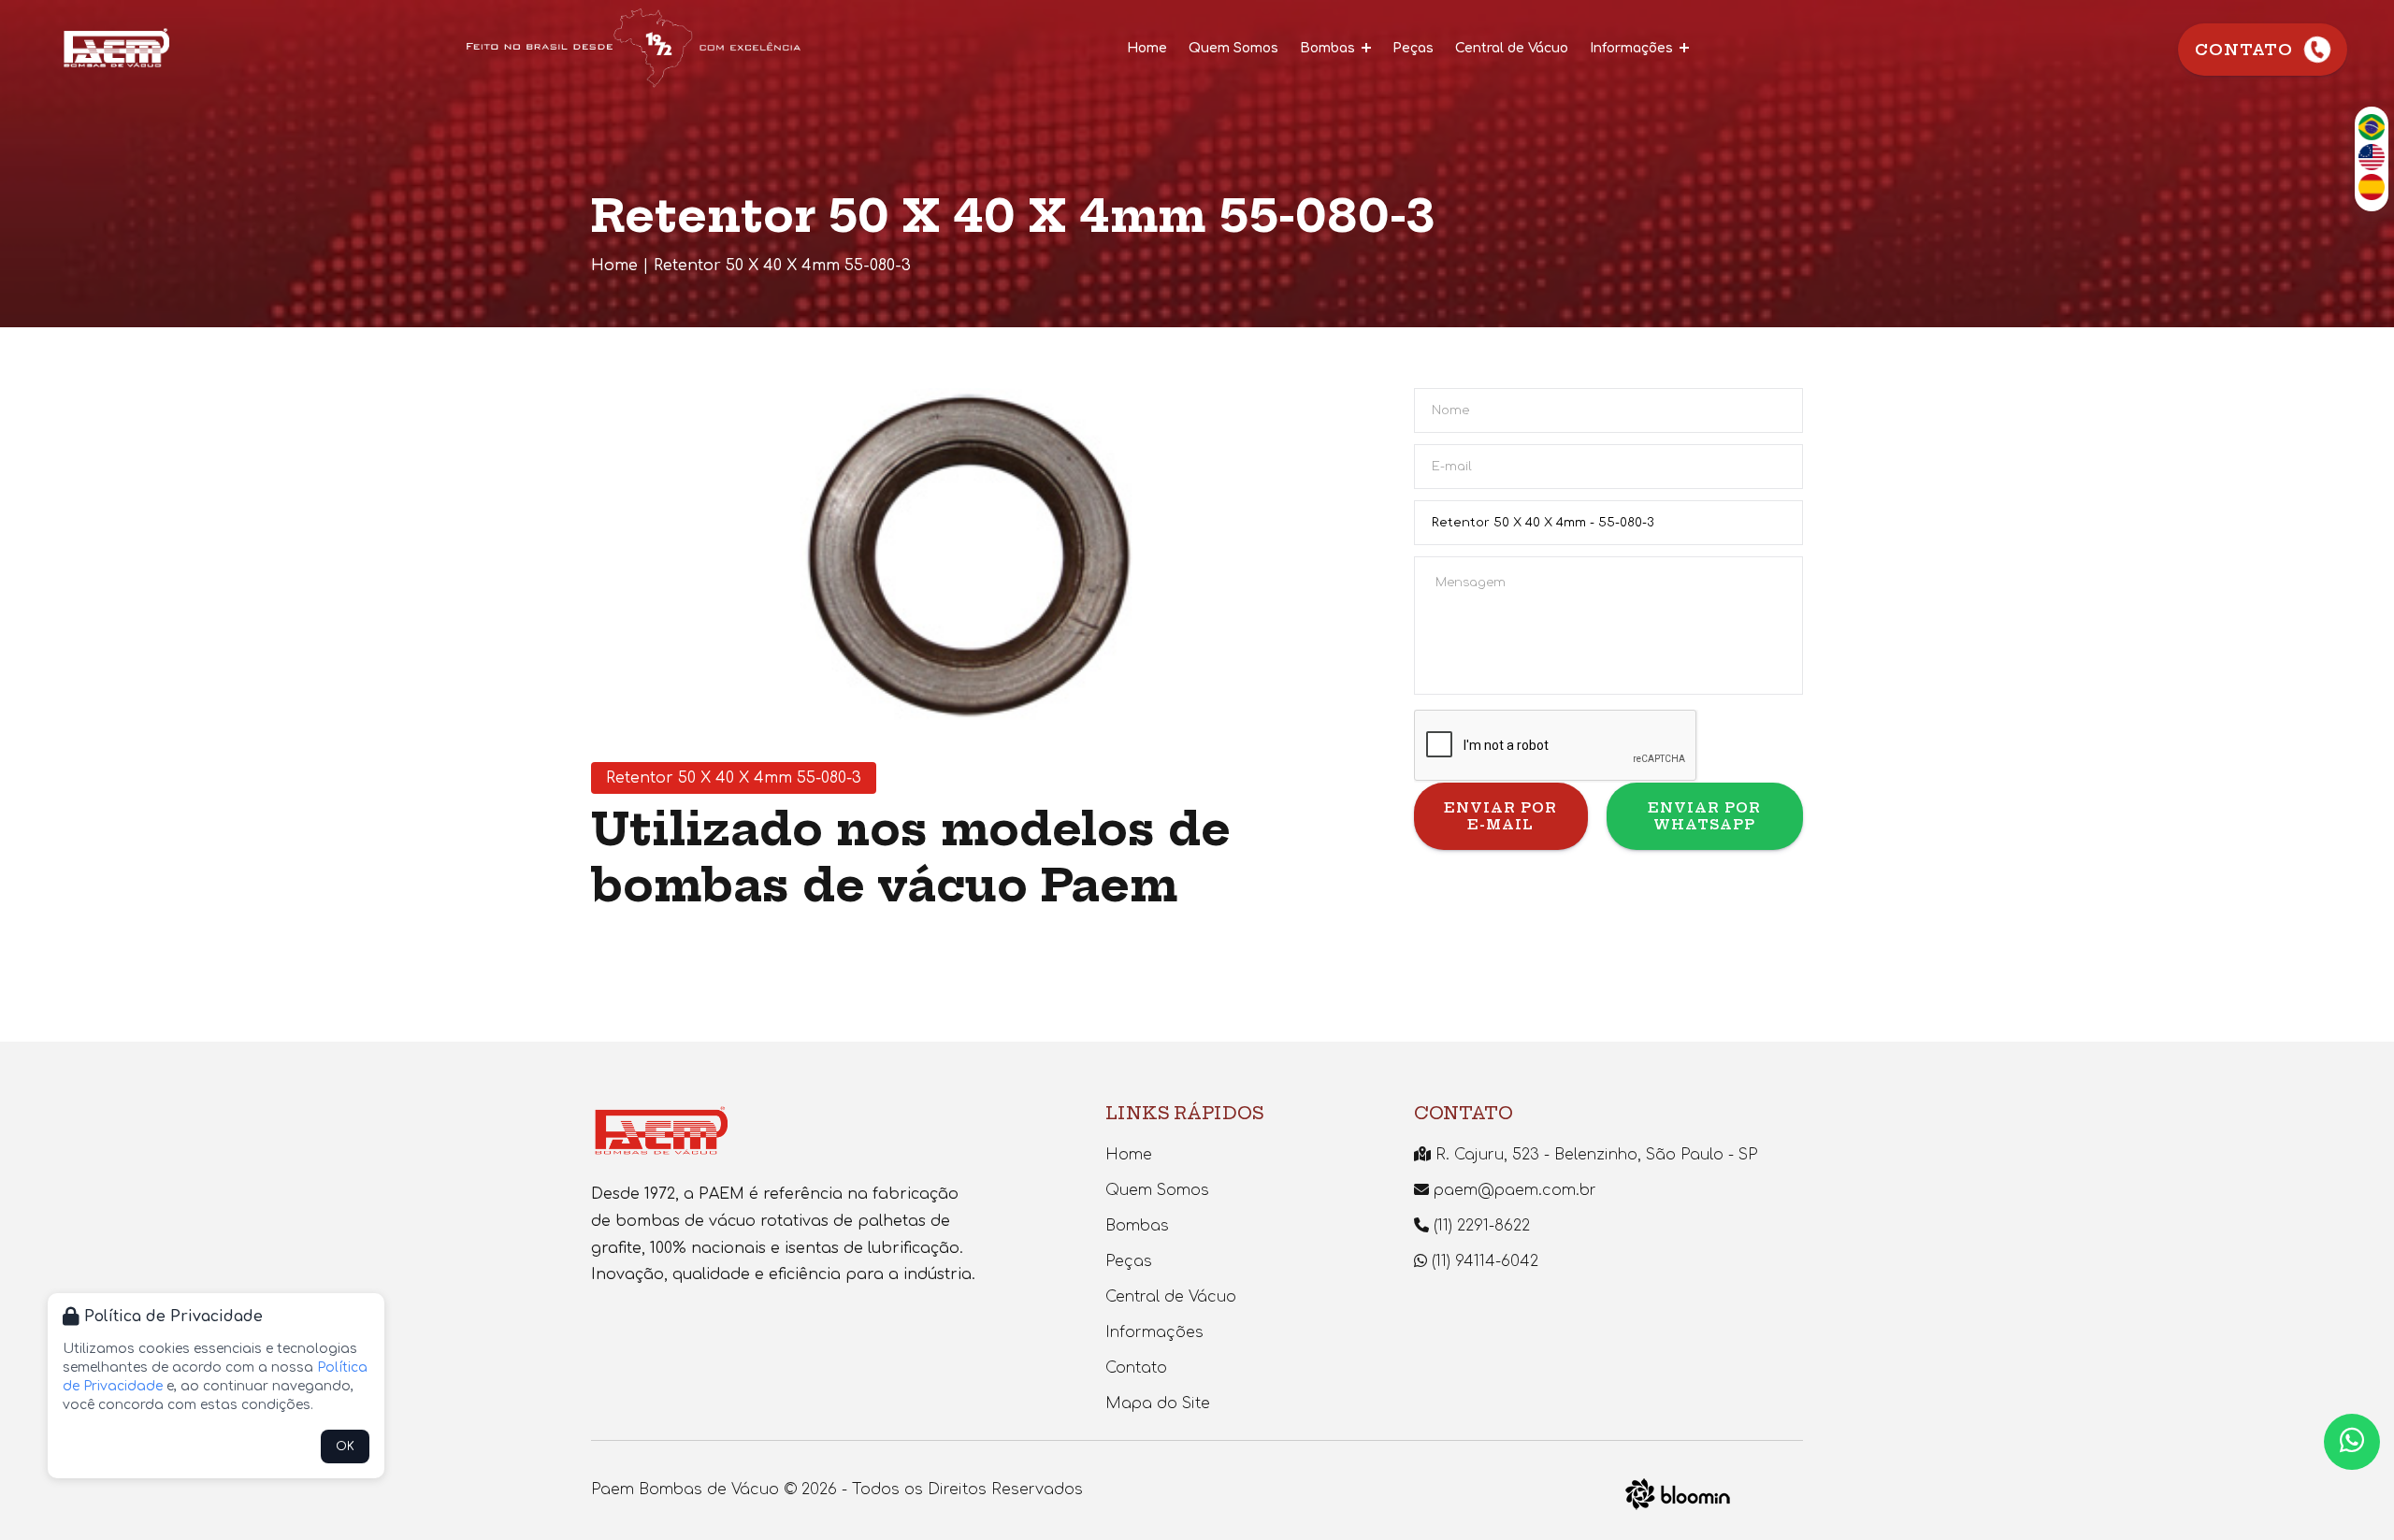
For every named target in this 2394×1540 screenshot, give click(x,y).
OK (345, 1446)
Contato (2244, 50)
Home (1147, 48)
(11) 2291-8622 (1479, 1226)
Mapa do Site (1158, 1403)
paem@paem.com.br (1513, 1190)
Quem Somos (1233, 48)
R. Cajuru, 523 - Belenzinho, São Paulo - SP (1594, 1155)
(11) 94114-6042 (1483, 1261)
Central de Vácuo (1512, 48)
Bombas (1329, 48)
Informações (1633, 48)
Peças (1413, 48)
